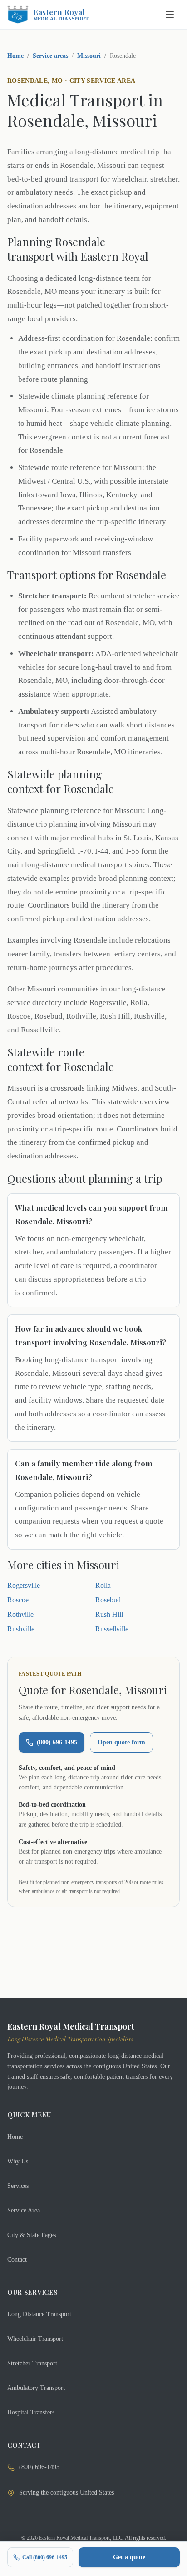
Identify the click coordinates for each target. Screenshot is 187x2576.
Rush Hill (109, 1614)
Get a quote (129, 2557)
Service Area (24, 2210)
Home (15, 56)
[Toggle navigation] (170, 15)
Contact (17, 2260)
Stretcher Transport (32, 2363)
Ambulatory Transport (36, 2388)
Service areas (50, 56)
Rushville (21, 1629)
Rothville (20, 1614)
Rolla (103, 1585)
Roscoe (18, 1600)
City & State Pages (32, 2235)
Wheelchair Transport (35, 2339)
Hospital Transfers (31, 2412)
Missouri (89, 56)
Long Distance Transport (39, 2314)
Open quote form (121, 1742)
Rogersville (24, 1585)
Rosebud (108, 1600)
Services (18, 2186)
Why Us (18, 2161)
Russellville (112, 1629)
